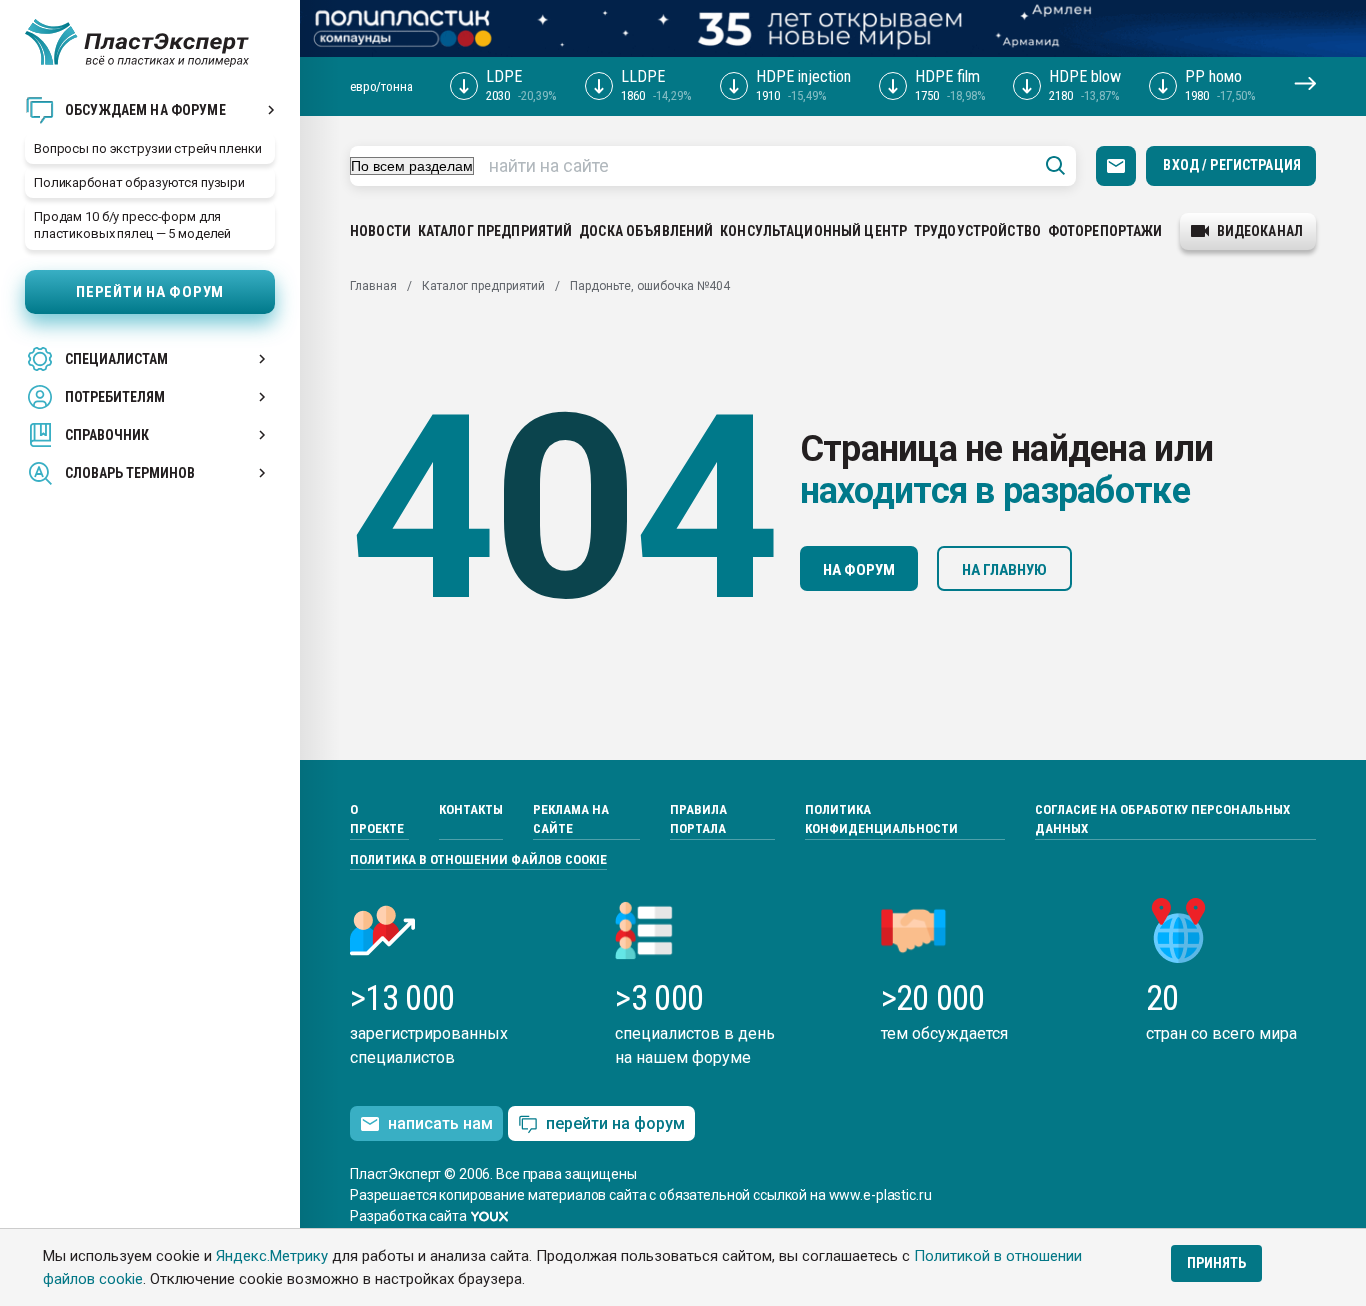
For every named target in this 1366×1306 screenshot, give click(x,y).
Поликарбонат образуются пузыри (139, 182)
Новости (380, 231)
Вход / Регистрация (1232, 165)
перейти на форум (615, 1123)
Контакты (471, 809)
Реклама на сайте (571, 819)
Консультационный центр (813, 231)
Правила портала (698, 819)
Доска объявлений (646, 231)
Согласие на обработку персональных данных (1162, 819)
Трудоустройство (977, 231)
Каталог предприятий (495, 231)
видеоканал (1260, 231)
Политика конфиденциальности (881, 819)
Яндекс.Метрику (272, 1256)
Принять (1216, 1263)
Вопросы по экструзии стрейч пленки (148, 148)
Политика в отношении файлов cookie (478, 859)
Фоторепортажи (1105, 231)
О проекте (377, 819)
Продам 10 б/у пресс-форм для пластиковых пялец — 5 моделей (132, 225)
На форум (859, 570)
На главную (1004, 570)
